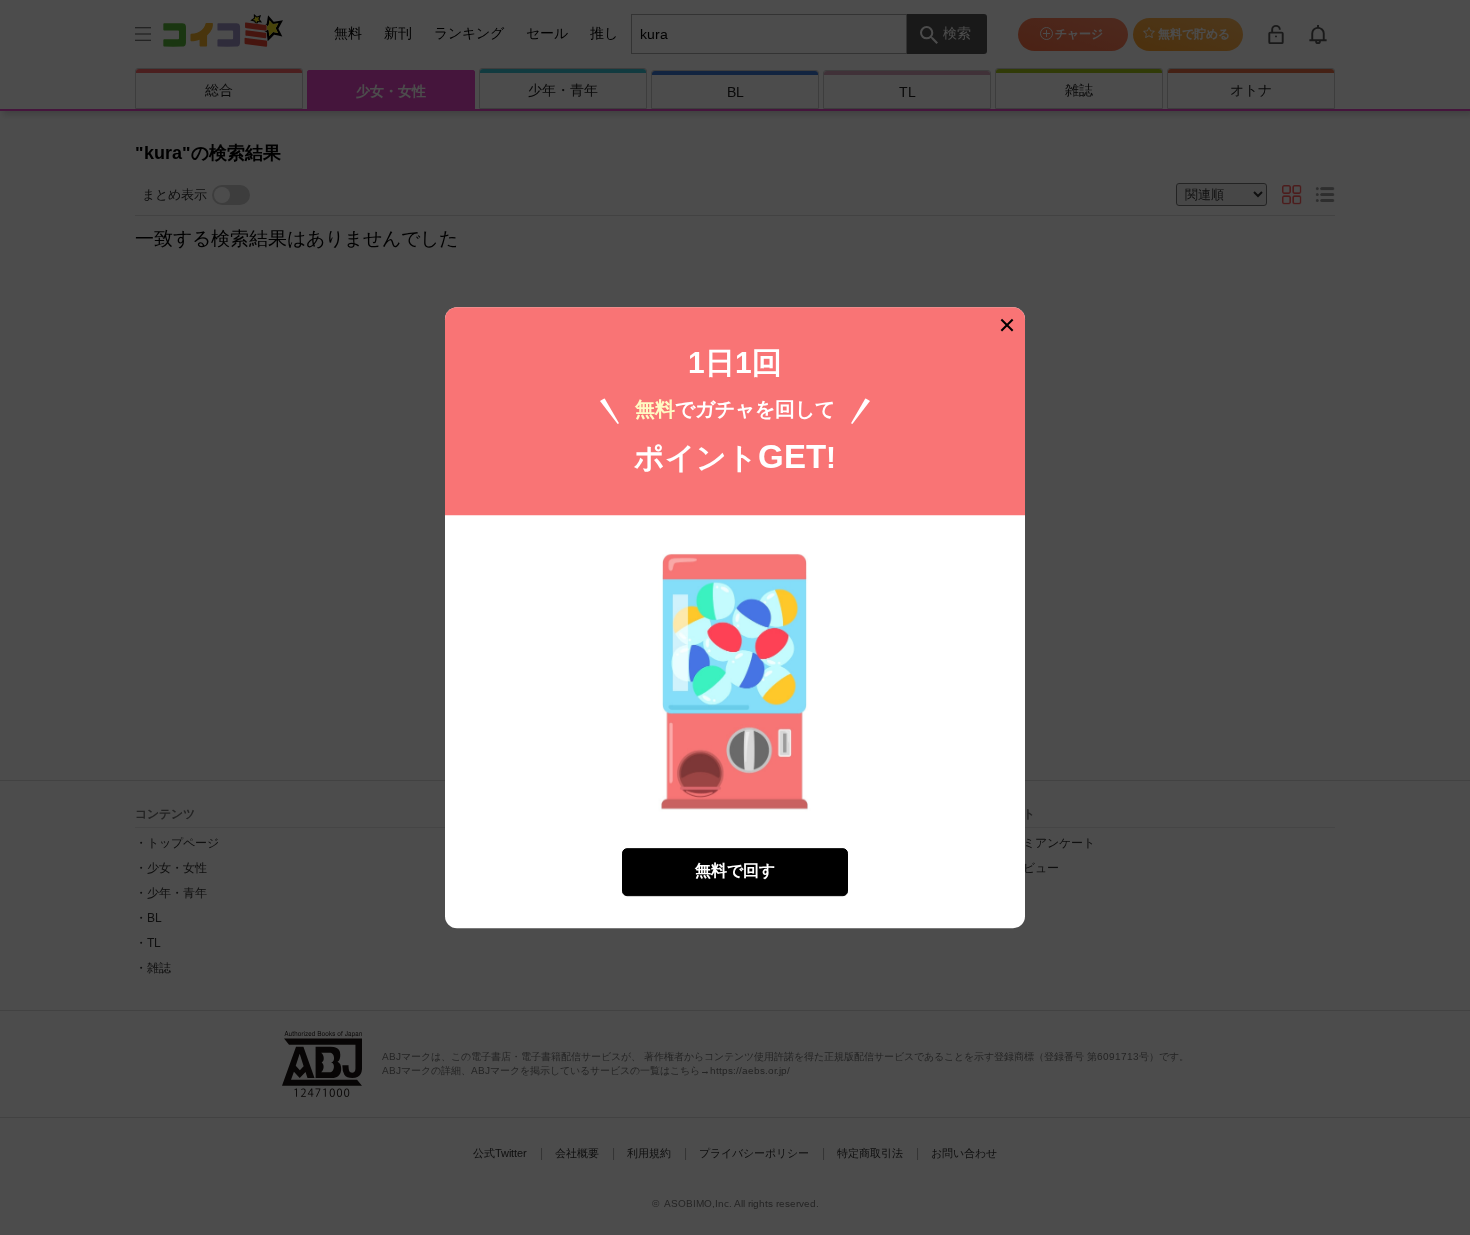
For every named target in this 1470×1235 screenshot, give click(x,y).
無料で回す (735, 871)
